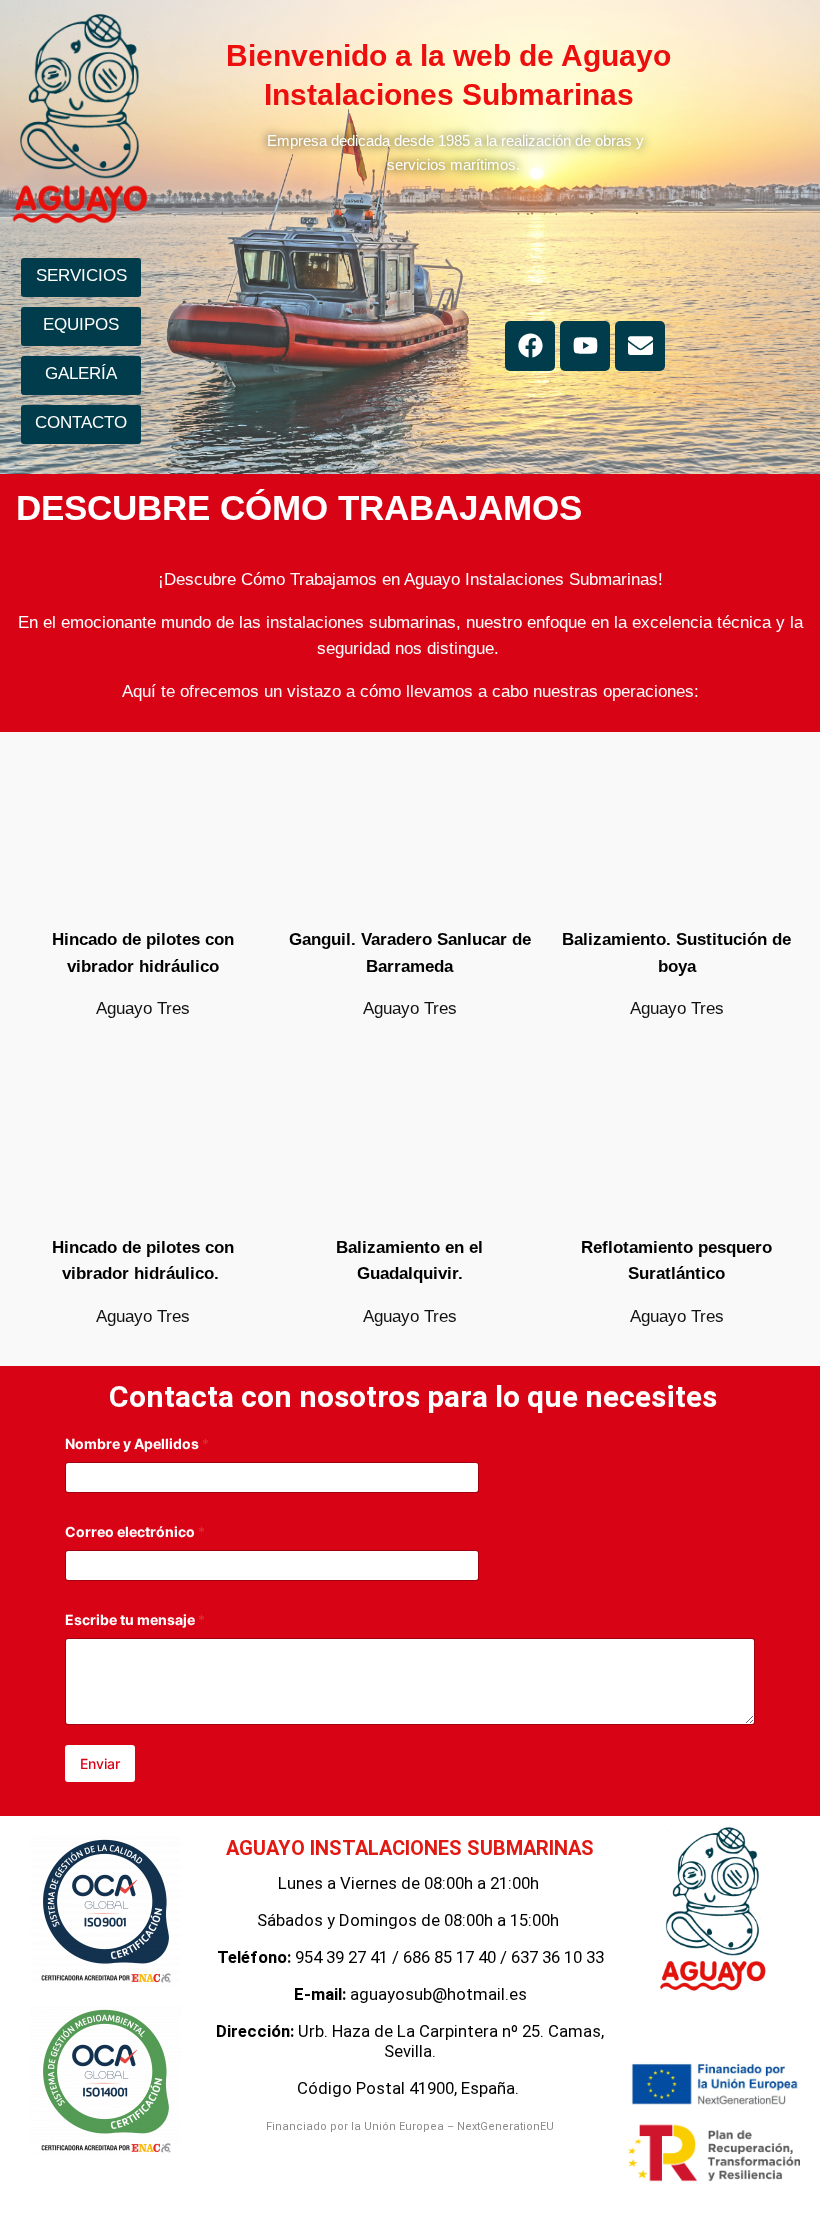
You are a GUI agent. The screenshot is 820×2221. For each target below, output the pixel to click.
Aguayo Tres (143, 1008)
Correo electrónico (135, 1531)
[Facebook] (530, 346)
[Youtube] (585, 346)
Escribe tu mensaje (135, 1619)
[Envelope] (640, 346)
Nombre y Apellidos (137, 1443)
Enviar (100, 1763)
